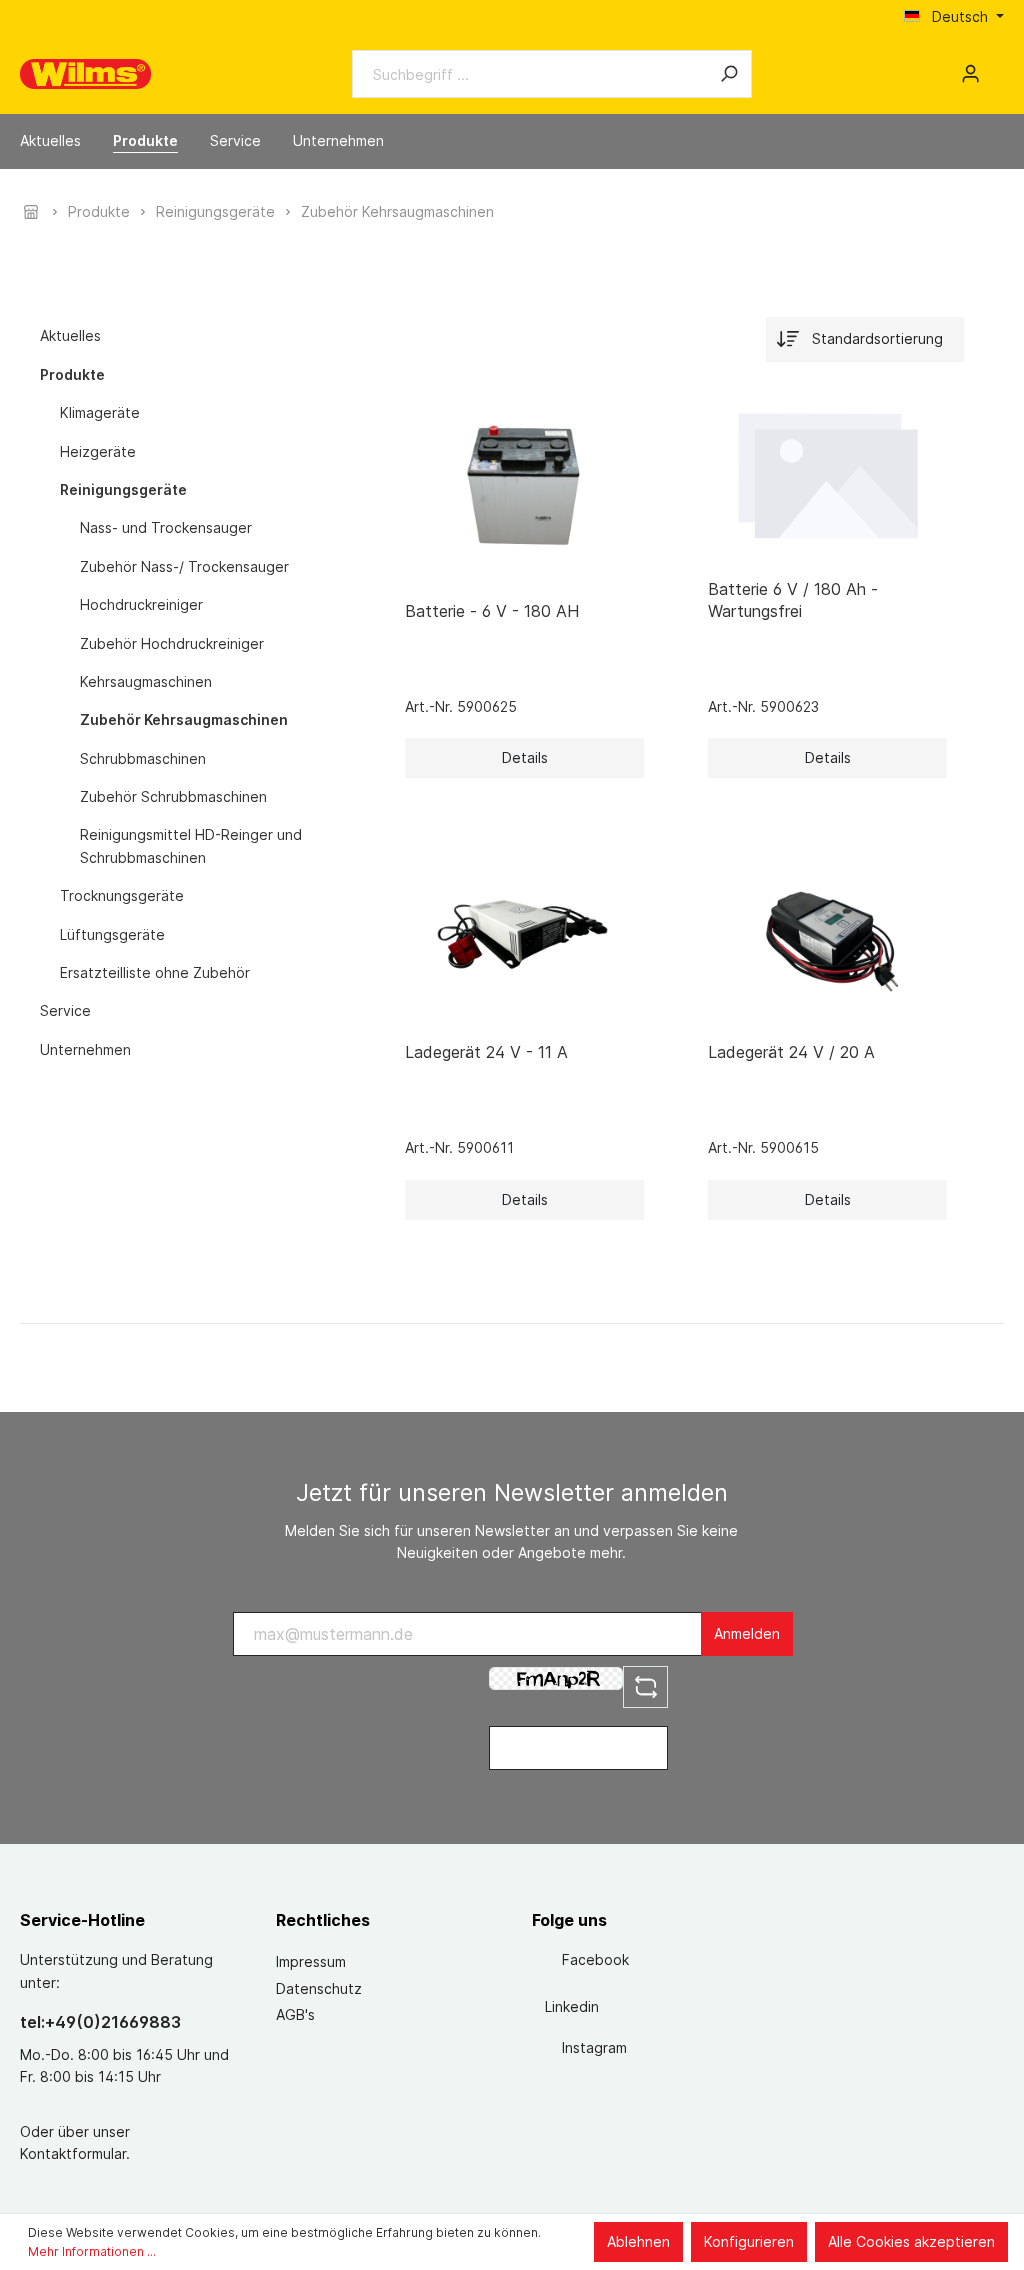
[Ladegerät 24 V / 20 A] (827, 926)
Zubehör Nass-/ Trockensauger (184, 566)
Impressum (311, 1961)
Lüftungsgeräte (112, 934)
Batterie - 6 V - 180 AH (492, 611)
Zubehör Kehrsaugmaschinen (184, 719)
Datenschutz (319, 1988)
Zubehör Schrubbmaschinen (173, 796)
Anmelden (747, 1633)
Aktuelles (70, 335)
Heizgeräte (98, 451)
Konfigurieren (749, 2241)
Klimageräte (100, 412)
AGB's (295, 2014)
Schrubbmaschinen (143, 758)
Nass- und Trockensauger (166, 527)
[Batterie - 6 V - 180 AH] (524, 484)
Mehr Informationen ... (92, 2251)
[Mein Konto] (970, 74)
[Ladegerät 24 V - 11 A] (524, 926)
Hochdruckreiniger (141, 604)
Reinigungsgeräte (123, 489)
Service (65, 1010)
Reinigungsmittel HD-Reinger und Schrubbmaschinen (191, 845)
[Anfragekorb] (996, 67)
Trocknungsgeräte (122, 895)
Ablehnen (638, 2241)
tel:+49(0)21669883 (100, 2022)
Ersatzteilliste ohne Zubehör (155, 972)
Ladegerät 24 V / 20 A (791, 1052)
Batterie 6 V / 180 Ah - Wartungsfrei (793, 600)
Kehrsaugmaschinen (146, 681)
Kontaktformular (73, 2153)
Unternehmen (85, 1049)
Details (525, 757)
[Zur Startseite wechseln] (85, 74)
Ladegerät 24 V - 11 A (486, 1052)
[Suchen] (729, 74)
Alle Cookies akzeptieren (911, 2241)
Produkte (72, 374)
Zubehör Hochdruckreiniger (172, 643)
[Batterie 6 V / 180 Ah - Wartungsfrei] (827, 473)
